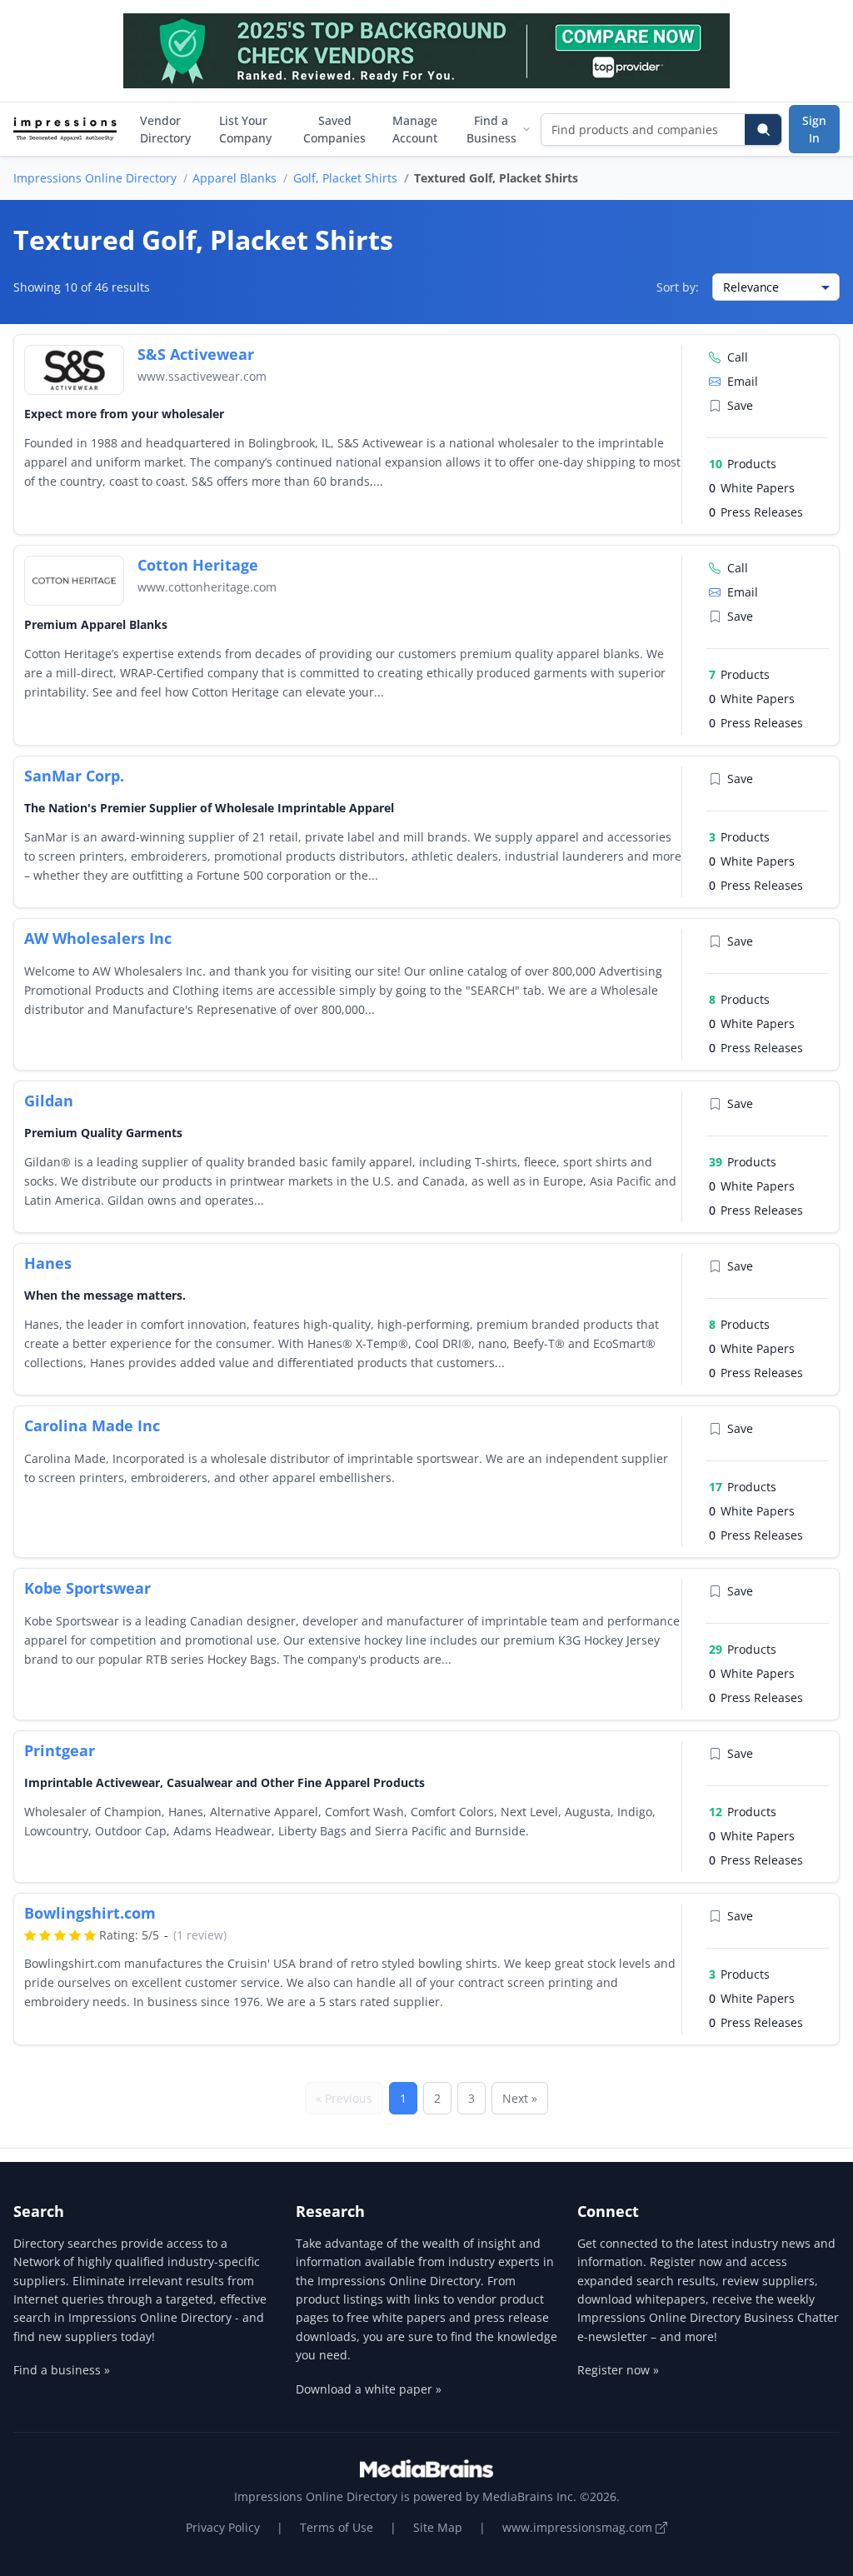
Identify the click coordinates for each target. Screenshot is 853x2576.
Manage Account (415, 129)
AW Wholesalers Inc (98, 938)
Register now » (618, 2370)
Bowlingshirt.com (90, 1913)
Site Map (438, 2527)
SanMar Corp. (74, 776)
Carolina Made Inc (92, 1425)
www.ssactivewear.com (202, 376)
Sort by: (678, 287)
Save (740, 405)
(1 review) (200, 1935)
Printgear (60, 1750)
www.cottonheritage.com (207, 587)
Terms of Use (337, 2527)
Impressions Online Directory (95, 178)
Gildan (49, 1101)
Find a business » (62, 2370)
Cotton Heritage (198, 565)
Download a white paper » (369, 2389)
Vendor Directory (165, 129)
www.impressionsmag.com (579, 2527)
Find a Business (491, 129)
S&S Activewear (196, 354)
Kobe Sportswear (87, 1588)
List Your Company (245, 129)
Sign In (814, 129)
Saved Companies (334, 129)
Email (743, 381)
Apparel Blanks (234, 178)
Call (738, 357)
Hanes (48, 1263)
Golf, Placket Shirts (345, 178)
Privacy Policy (223, 2527)
